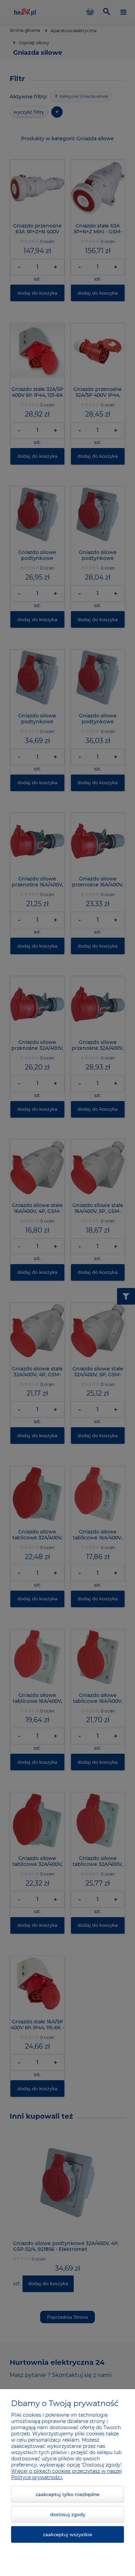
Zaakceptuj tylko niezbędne (67, 2494)
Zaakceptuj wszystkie (67, 2534)
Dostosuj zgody (68, 2514)
